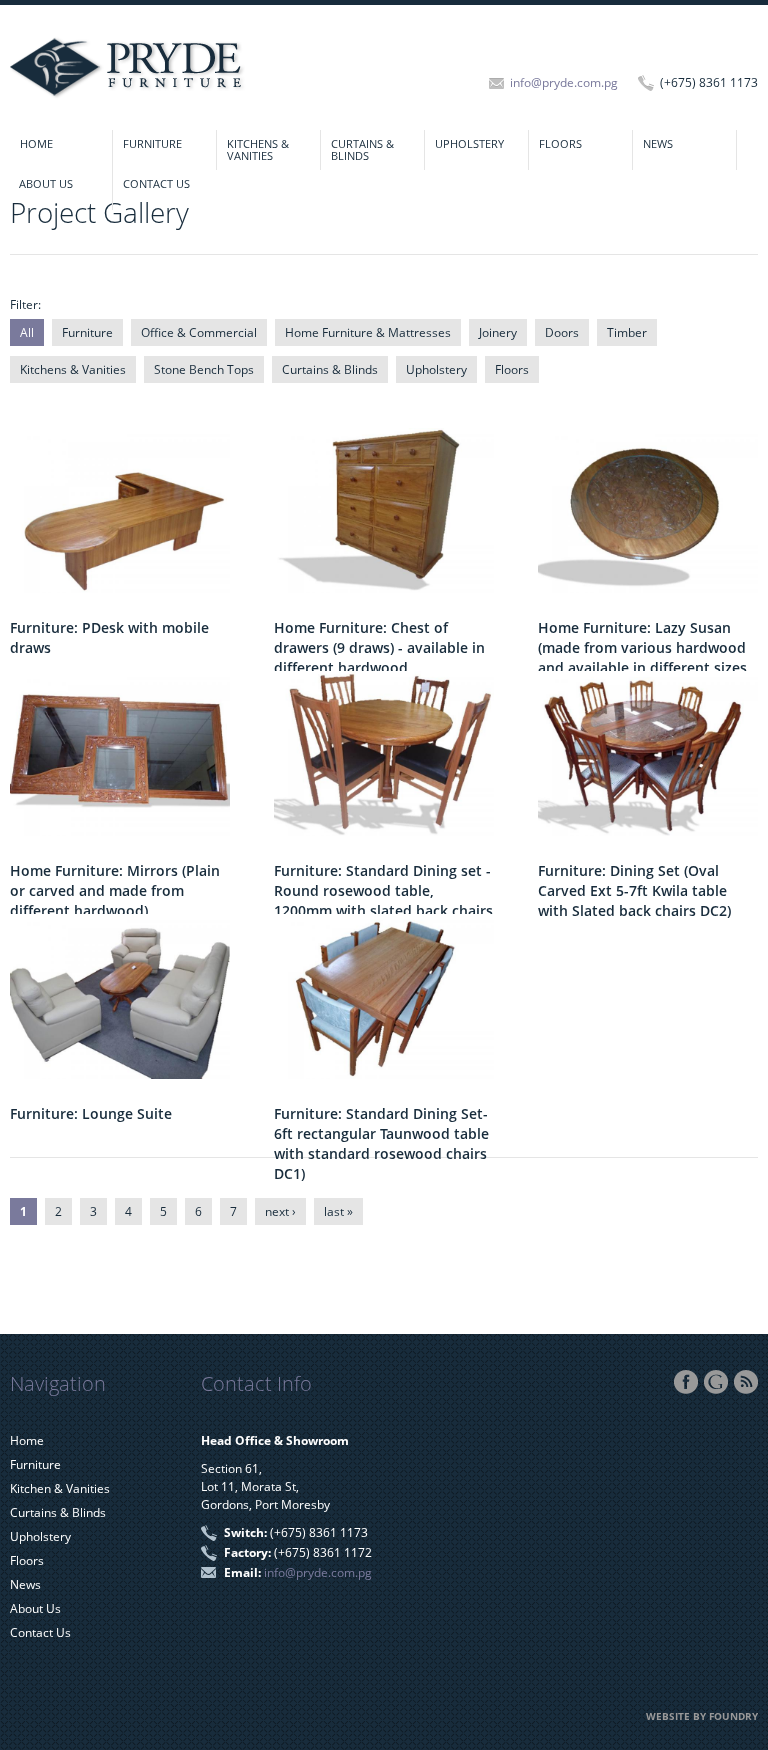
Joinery (498, 332)
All (27, 332)
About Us (46, 183)
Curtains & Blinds (362, 149)
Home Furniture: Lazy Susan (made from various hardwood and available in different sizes (642, 647)
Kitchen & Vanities (60, 1488)
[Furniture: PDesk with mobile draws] (120, 510)
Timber (627, 332)
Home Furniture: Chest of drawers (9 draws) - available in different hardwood (379, 647)
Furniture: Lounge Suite (91, 1113)
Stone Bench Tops (204, 369)
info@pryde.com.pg (564, 82)
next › (280, 1211)
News (658, 143)
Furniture (152, 143)
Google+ (716, 1382)
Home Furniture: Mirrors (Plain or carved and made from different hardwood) (115, 890)
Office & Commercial (199, 332)
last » (338, 1211)
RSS (746, 1382)
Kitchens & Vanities (258, 149)
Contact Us (156, 183)
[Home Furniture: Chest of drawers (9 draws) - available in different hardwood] (384, 510)
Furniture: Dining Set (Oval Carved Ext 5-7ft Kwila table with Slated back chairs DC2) (634, 890)
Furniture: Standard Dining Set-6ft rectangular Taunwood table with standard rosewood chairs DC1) (381, 1143)
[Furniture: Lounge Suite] (120, 996)
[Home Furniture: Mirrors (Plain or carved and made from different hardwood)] (120, 753)
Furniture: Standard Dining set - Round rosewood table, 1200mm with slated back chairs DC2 (383, 900)
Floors (560, 143)
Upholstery (469, 143)
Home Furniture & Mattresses (368, 332)
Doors (562, 332)
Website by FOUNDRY (702, 1716)
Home (36, 143)
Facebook (686, 1382)
